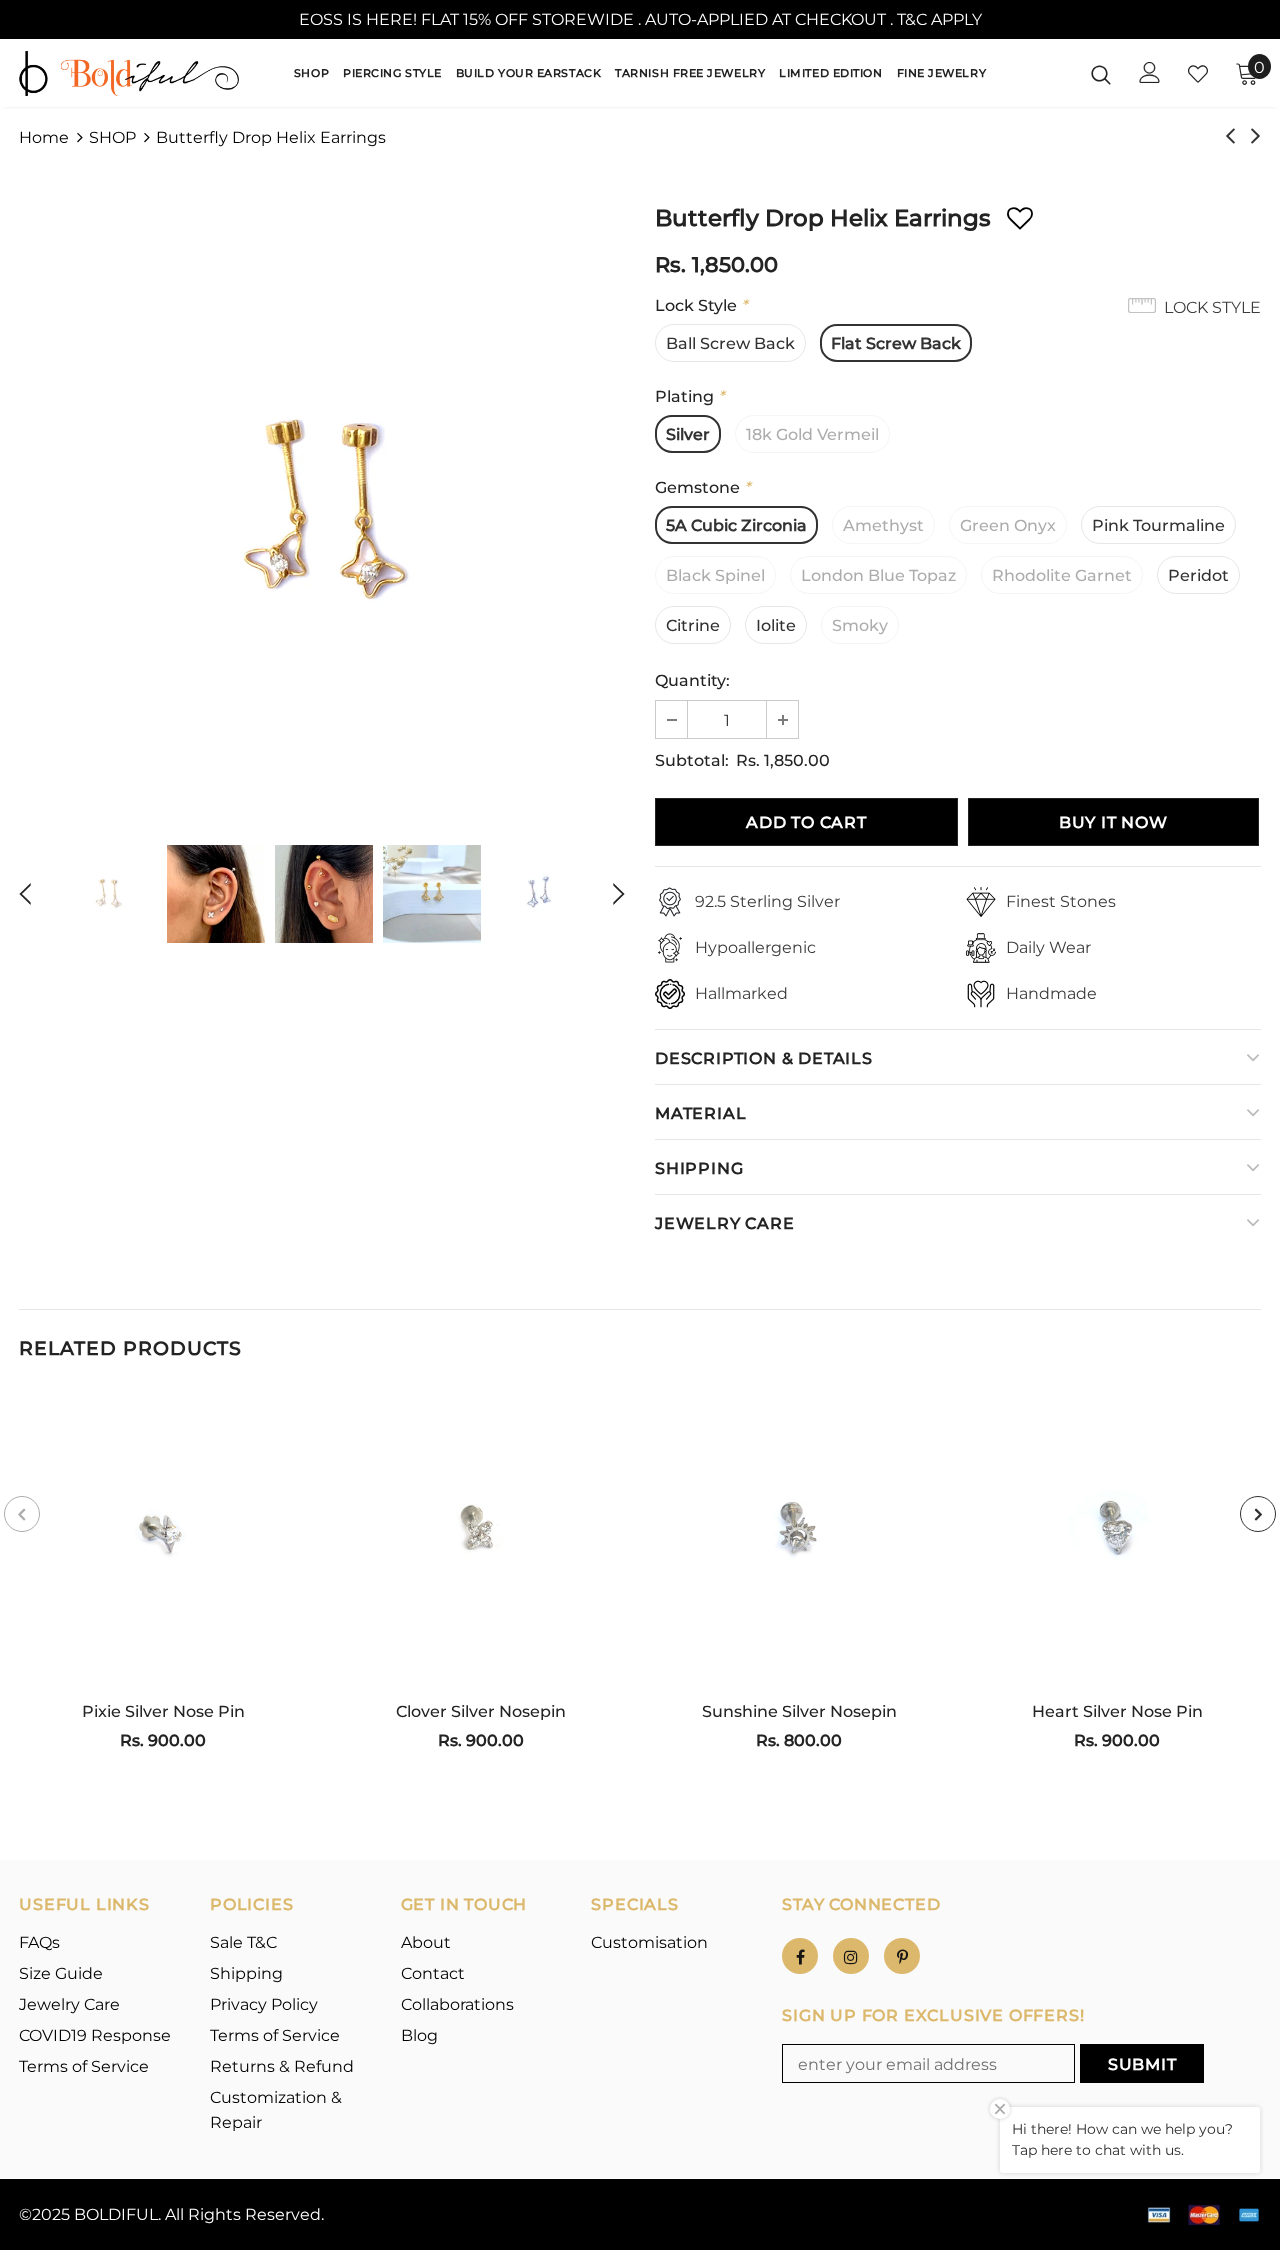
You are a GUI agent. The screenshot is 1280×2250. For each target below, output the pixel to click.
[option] (322, 512)
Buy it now (1113, 822)
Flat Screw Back (896, 343)
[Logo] (129, 73)
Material (700, 1113)
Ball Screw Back (730, 343)
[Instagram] (851, 1956)
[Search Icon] (1101, 74)
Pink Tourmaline (1158, 525)
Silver (688, 434)
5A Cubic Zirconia (736, 525)
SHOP (112, 137)
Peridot (1198, 575)
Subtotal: (692, 760)
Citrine (693, 625)
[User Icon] (1150, 72)
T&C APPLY (939, 19)
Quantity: (692, 680)
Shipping (699, 1168)
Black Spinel (715, 575)
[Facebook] (800, 1956)
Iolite (776, 625)
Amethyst (883, 525)
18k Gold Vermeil (812, 434)
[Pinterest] (902, 1956)
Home (44, 137)
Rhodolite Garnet (1062, 575)
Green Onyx (1008, 525)
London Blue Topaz (878, 575)
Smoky (860, 625)
